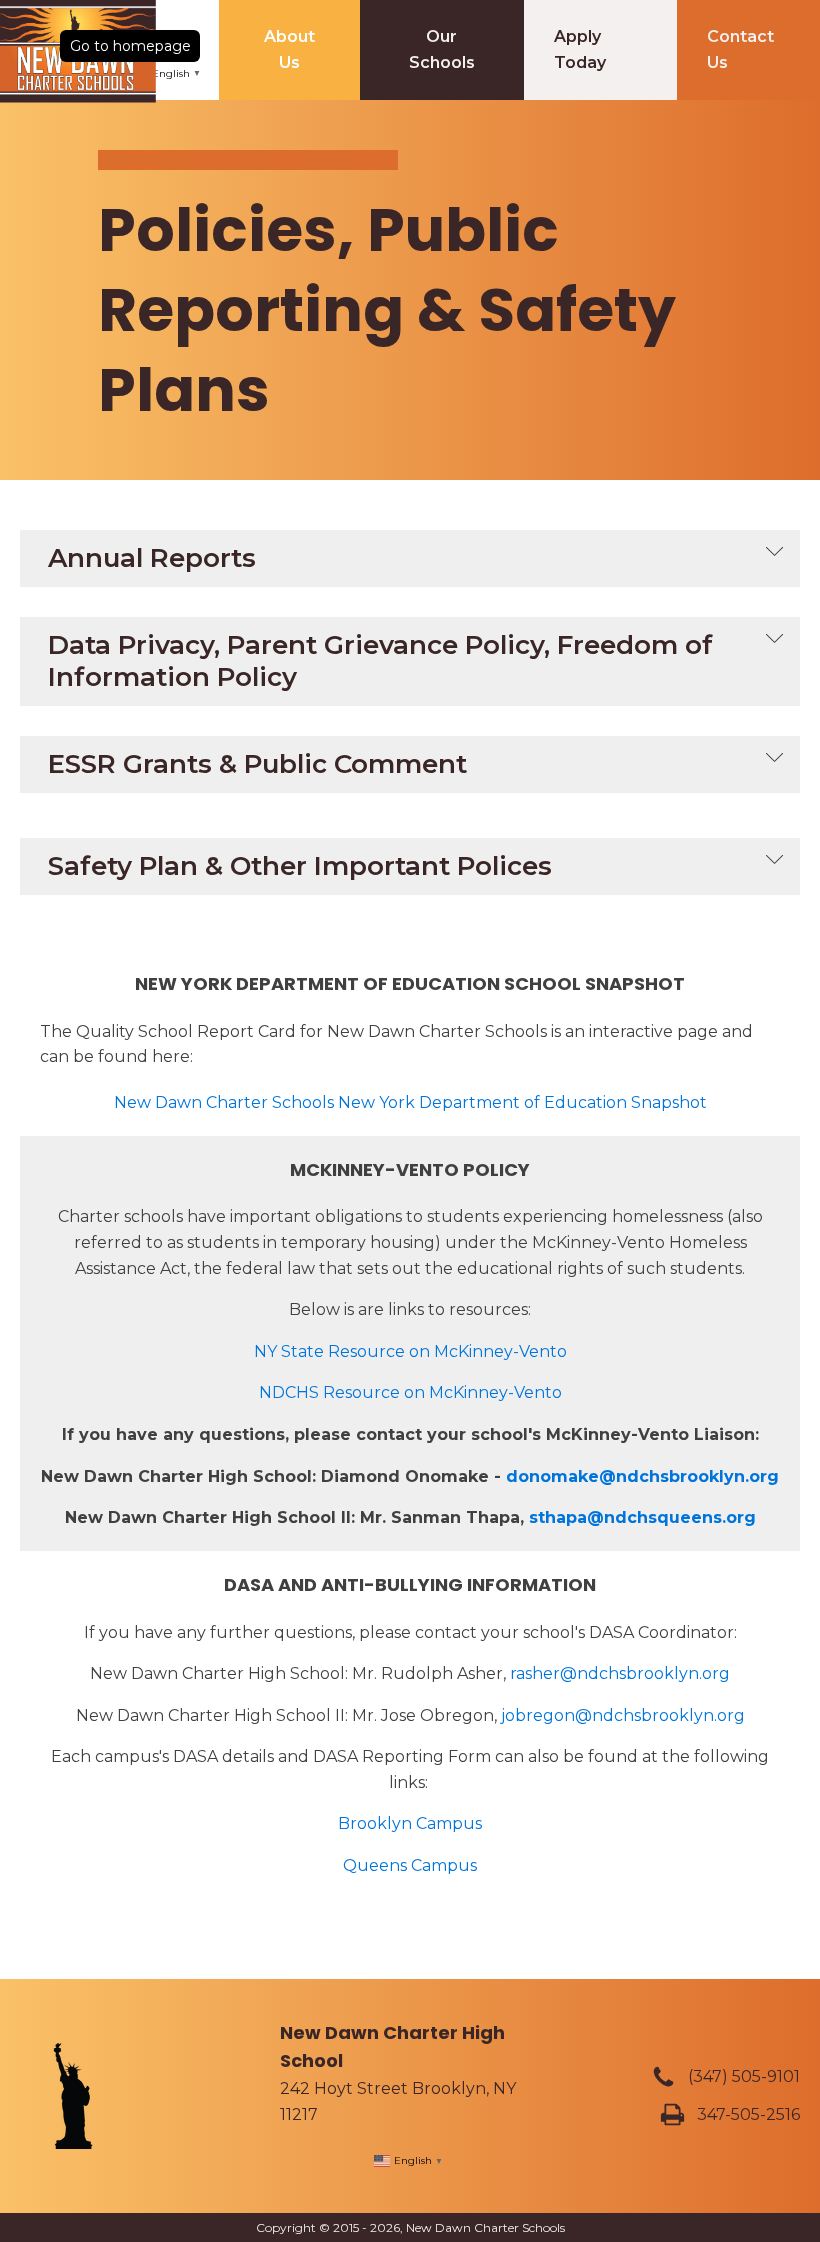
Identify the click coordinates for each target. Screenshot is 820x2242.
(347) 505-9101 (744, 2076)
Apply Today (580, 49)
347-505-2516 (748, 2114)
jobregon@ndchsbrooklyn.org (623, 1715)
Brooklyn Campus (410, 1823)
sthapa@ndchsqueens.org (642, 1517)
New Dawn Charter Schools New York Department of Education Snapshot (410, 1102)
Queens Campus (410, 1865)
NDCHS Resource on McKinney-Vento (410, 1392)
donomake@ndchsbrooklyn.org (642, 1476)
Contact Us (740, 49)
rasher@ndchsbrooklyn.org (620, 1673)
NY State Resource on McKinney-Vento (410, 1351)
